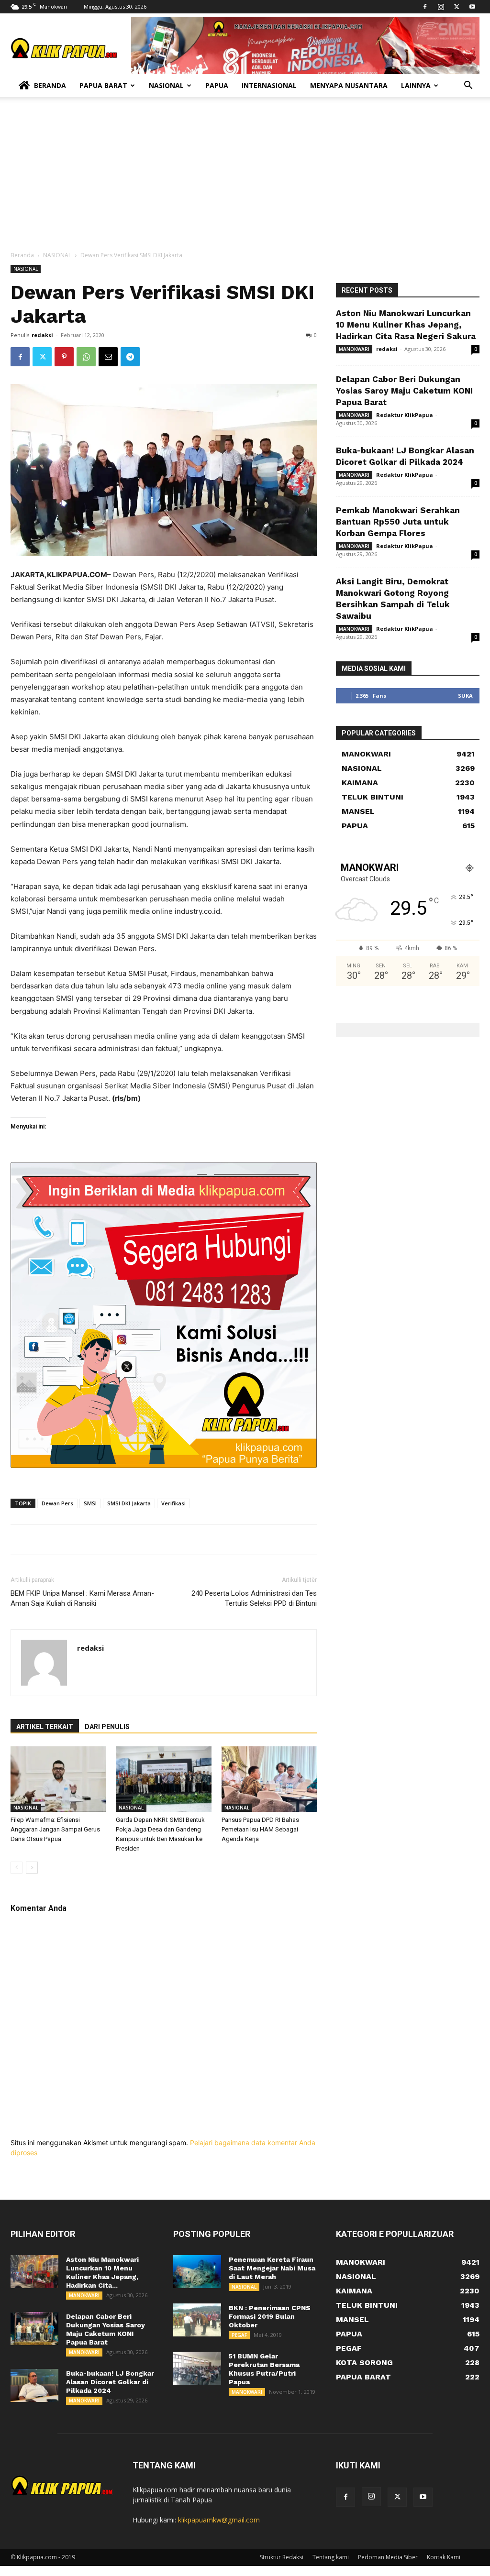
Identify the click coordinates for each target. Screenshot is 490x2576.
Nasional (166, 85)
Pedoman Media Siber (388, 2557)
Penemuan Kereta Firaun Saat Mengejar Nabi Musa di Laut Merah (272, 2268)
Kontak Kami (444, 2557)
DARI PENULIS (107, 1727)
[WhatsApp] (86, 357)
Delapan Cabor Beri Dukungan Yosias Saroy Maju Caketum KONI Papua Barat (404, 391)
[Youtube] (472, 7)
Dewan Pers (57, 1503)
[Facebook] (425, 7)
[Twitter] (457, 7)
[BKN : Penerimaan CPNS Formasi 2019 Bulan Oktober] (197, 2320)
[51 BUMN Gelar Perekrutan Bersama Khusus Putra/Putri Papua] (197, 2368)
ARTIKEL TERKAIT (45, 1727)
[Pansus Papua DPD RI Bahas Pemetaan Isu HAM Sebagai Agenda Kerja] (269, 1779)
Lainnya (416, 85)
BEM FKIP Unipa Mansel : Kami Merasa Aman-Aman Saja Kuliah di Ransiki (82, 1598)
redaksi (42, 335)
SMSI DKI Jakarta (129, 1503)
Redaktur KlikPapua (405, 415)
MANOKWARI (354, 349)
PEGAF (239, 2335)
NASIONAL (57, 255)
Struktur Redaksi (282, 2557)
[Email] (108, 357)
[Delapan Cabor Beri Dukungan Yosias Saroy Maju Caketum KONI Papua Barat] (34, 2329)
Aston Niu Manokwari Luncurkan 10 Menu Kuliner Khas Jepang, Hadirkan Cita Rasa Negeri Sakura (406, 325)
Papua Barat (103, 85)
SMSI (90, 1503)
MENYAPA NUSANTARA (349, 85)
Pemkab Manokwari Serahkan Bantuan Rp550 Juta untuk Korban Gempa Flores (398, 522)
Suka (465, 696)
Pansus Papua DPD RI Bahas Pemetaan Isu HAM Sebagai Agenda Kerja (260, 1829)
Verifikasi (173, 1503)
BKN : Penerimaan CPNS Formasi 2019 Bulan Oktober (270, 2316)
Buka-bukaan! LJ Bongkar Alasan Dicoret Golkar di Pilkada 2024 (110, 2382)
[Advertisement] (245, 179)
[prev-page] (17, 1868)
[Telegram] (130, 357)
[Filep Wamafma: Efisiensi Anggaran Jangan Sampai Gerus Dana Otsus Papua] (58, 1779)
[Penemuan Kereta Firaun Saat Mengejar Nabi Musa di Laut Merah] (197, 2272)
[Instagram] (441, 7)
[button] (468, 86)
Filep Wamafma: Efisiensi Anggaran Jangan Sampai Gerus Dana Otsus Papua (55, 1829)
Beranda (50, 85)
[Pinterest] (64, 357)
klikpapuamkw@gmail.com (219, 2520)
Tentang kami (331, 2557)
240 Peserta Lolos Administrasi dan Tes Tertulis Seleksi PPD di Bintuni (254, 1598)
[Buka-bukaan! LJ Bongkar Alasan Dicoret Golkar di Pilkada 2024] (34, 2385)
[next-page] (32, 1868)
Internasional (269, 85)
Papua (217, 85)
